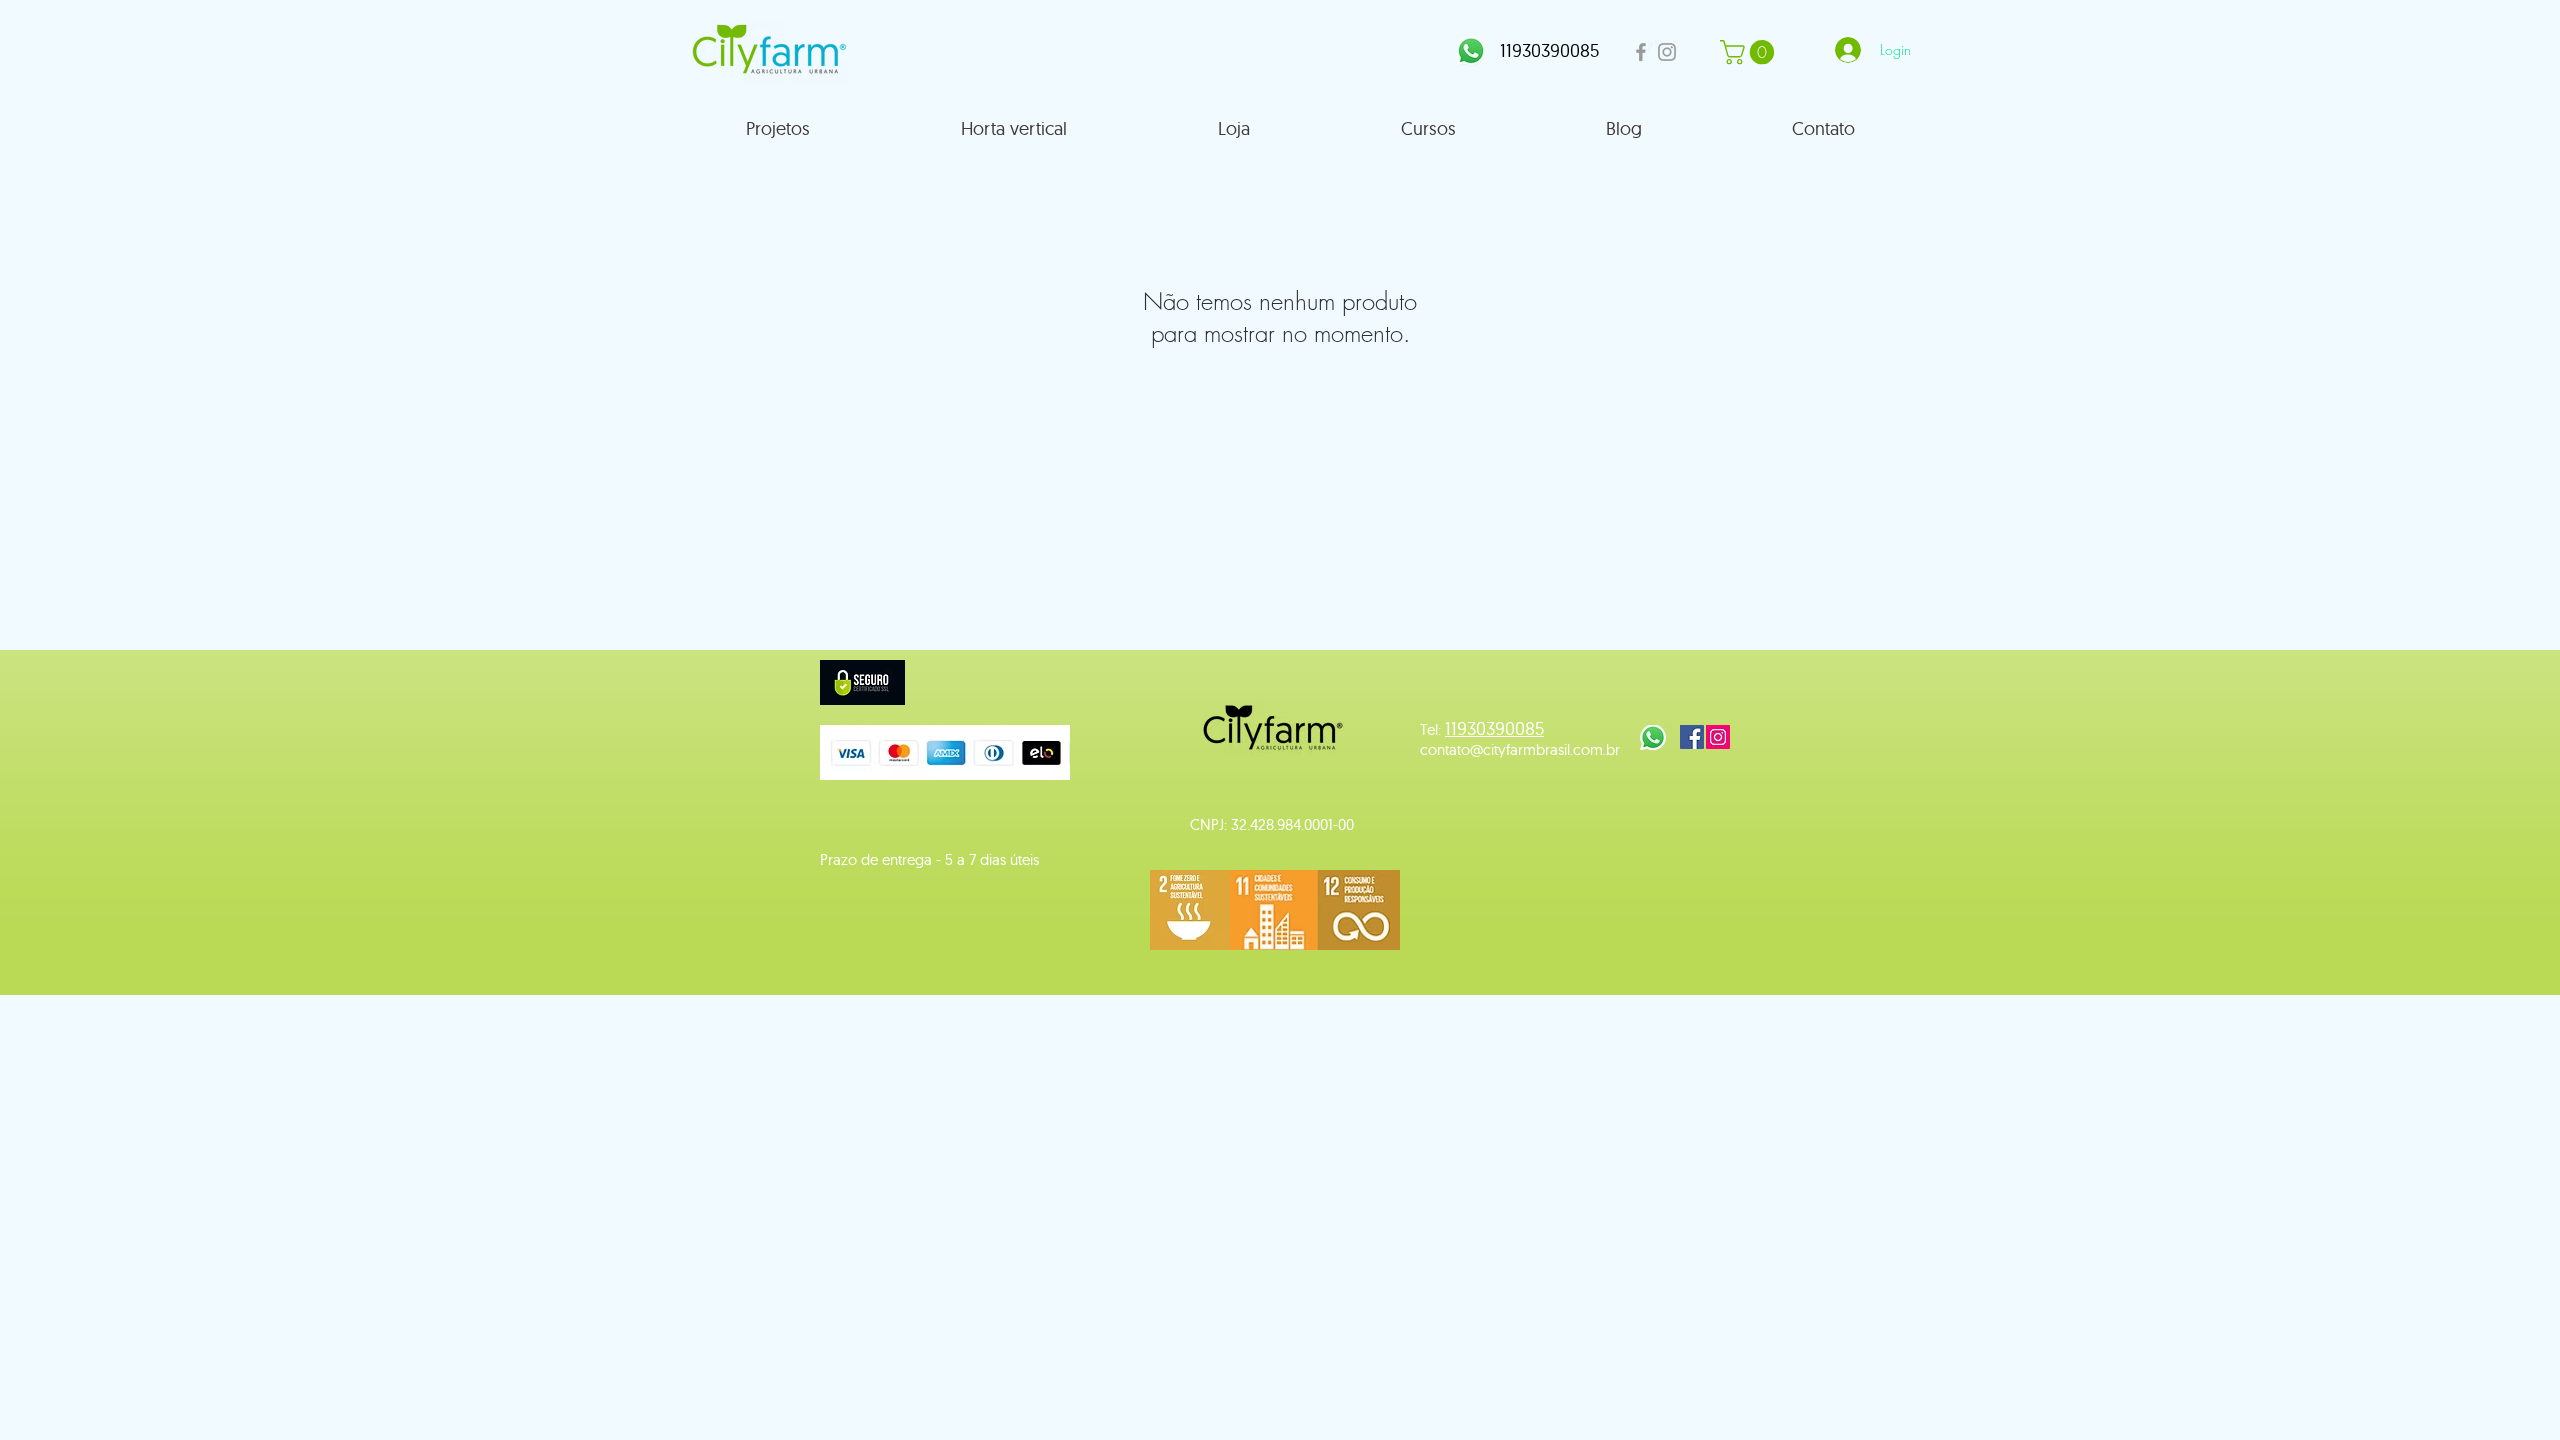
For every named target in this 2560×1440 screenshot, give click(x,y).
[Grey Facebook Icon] (1641, 52)
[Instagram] (1718, 737)
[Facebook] (1692, 737)
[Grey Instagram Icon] (1667, 52)
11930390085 (1549, 50)
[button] (1750, 52)
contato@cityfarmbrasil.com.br (1520, 749)
